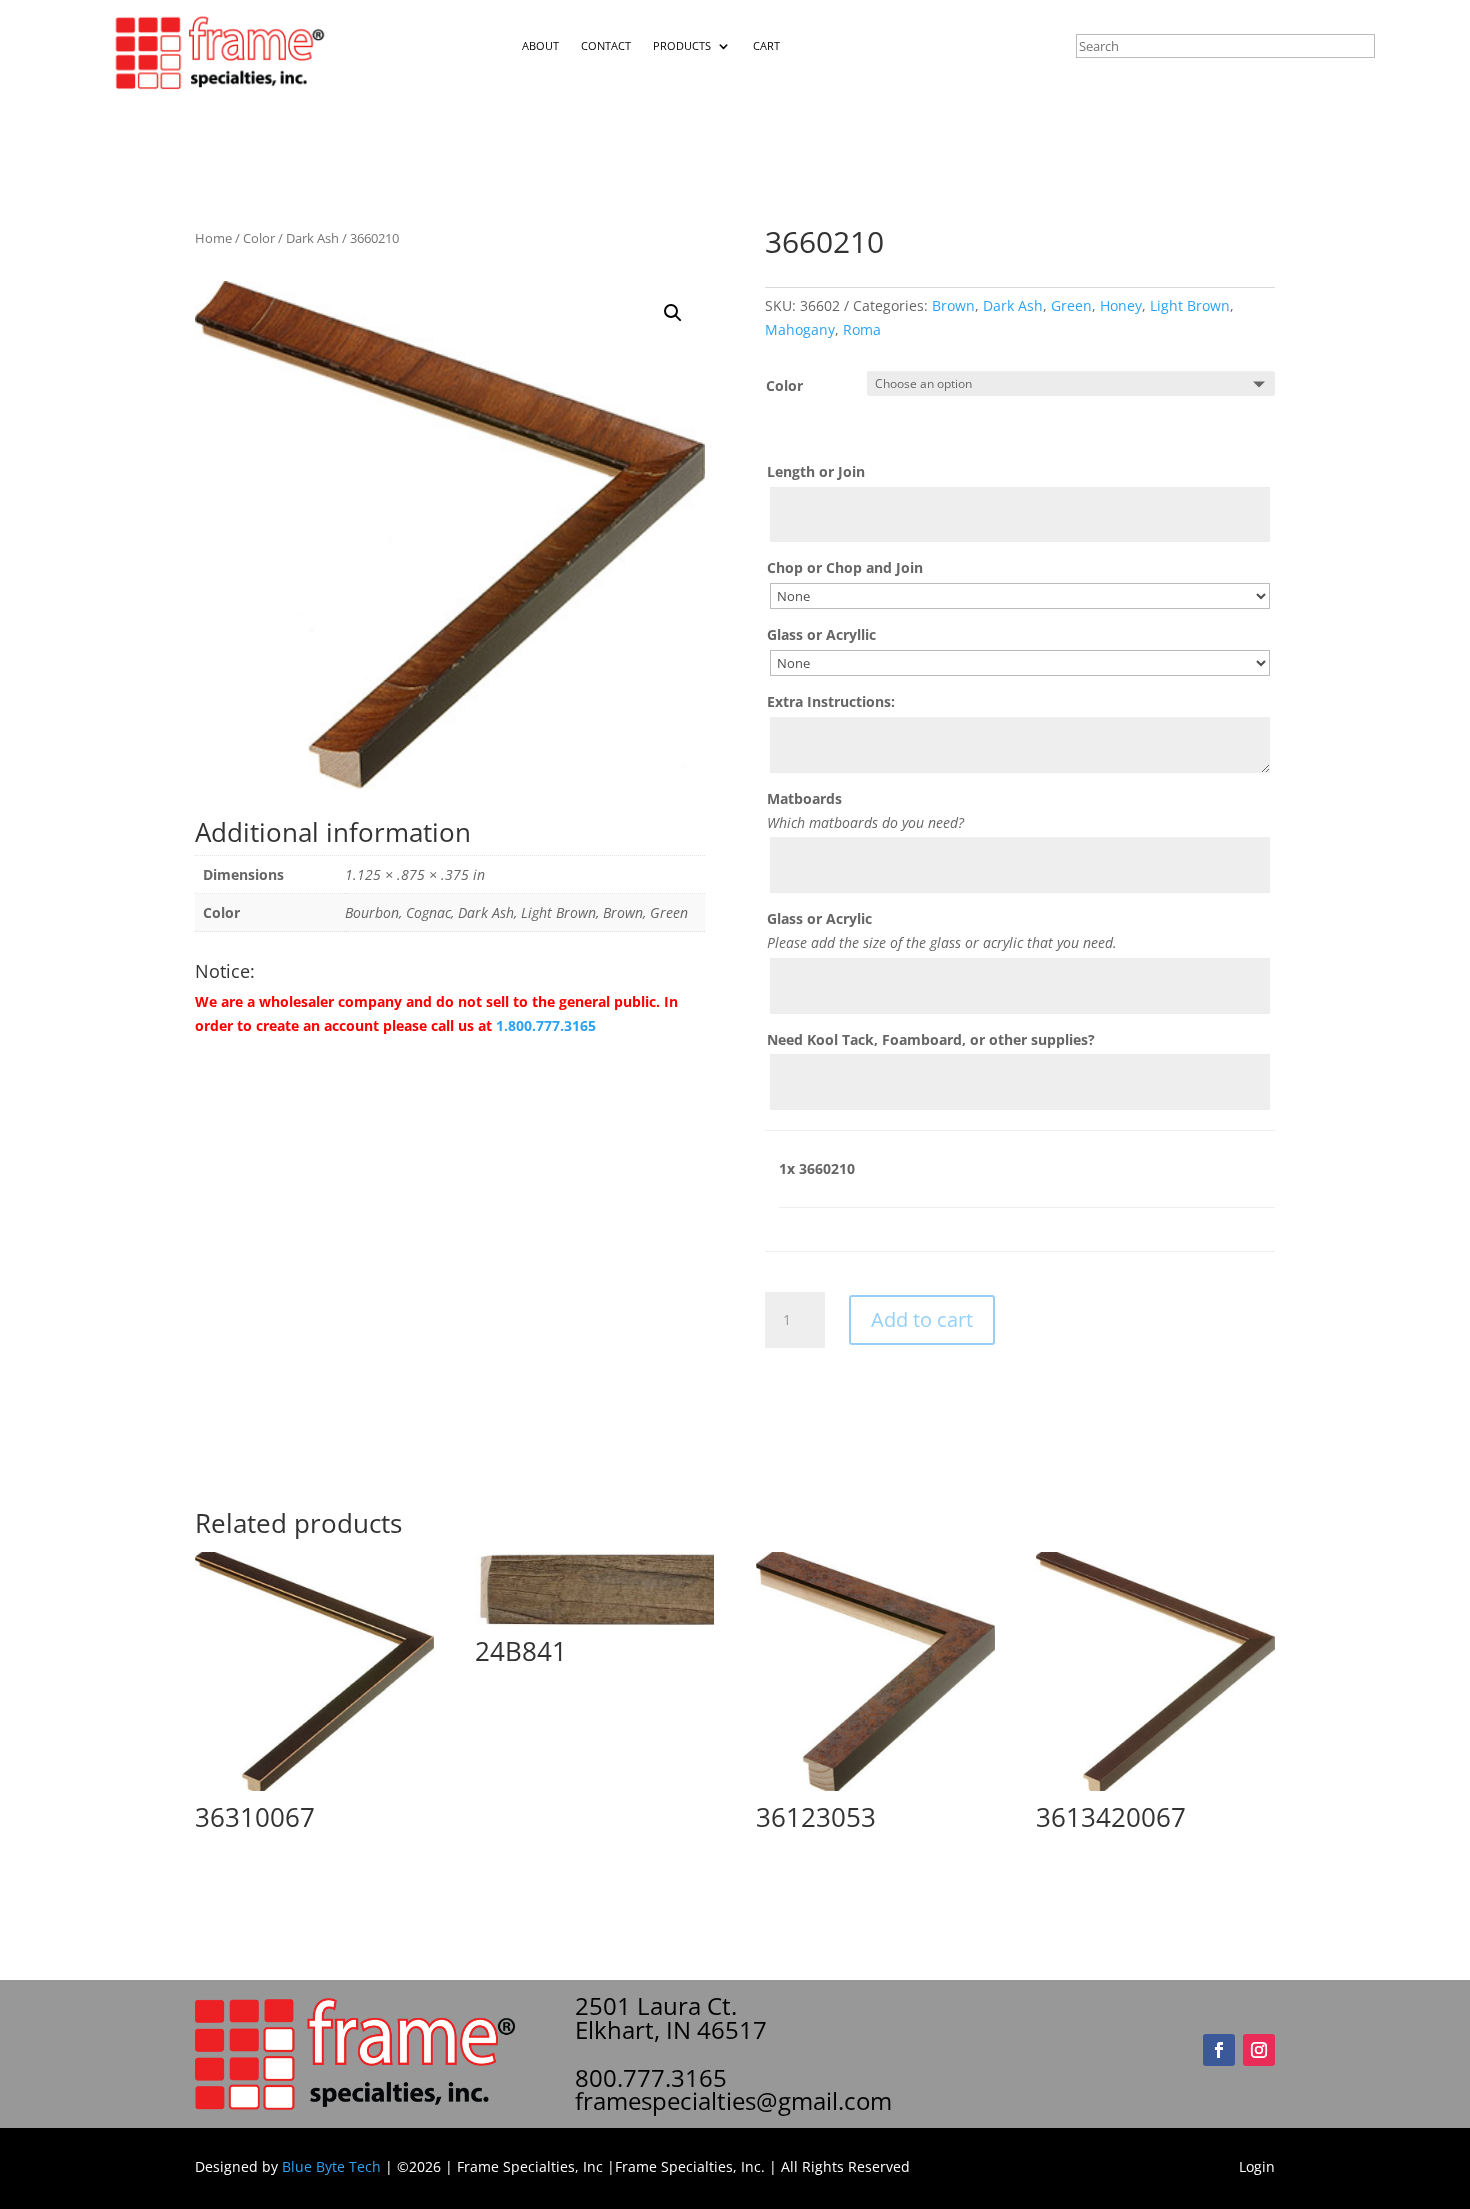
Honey (1121, 305)
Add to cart (922, 1319)
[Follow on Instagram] (1259, 2050)
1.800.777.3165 (546, 1025)
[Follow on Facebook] (1219, 2050)
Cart (766, 46)
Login (1257, 2166)
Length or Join (816, 471)
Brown (953, 305)
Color (259, 238)
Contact (606, 46)
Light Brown (1190, 305)
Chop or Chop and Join (845, 567)
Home (213, 238)
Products (682, 46)
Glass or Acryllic (821, 634)
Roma (862, 329)
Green (1071, 305)
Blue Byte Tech (331, 2166)
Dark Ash (312, 238)
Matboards (804, 798)
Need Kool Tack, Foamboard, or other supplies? (931, 1039)
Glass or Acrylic (819, 918)
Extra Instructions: (831, 701)
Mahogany (800, 329)
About (540, 46)
